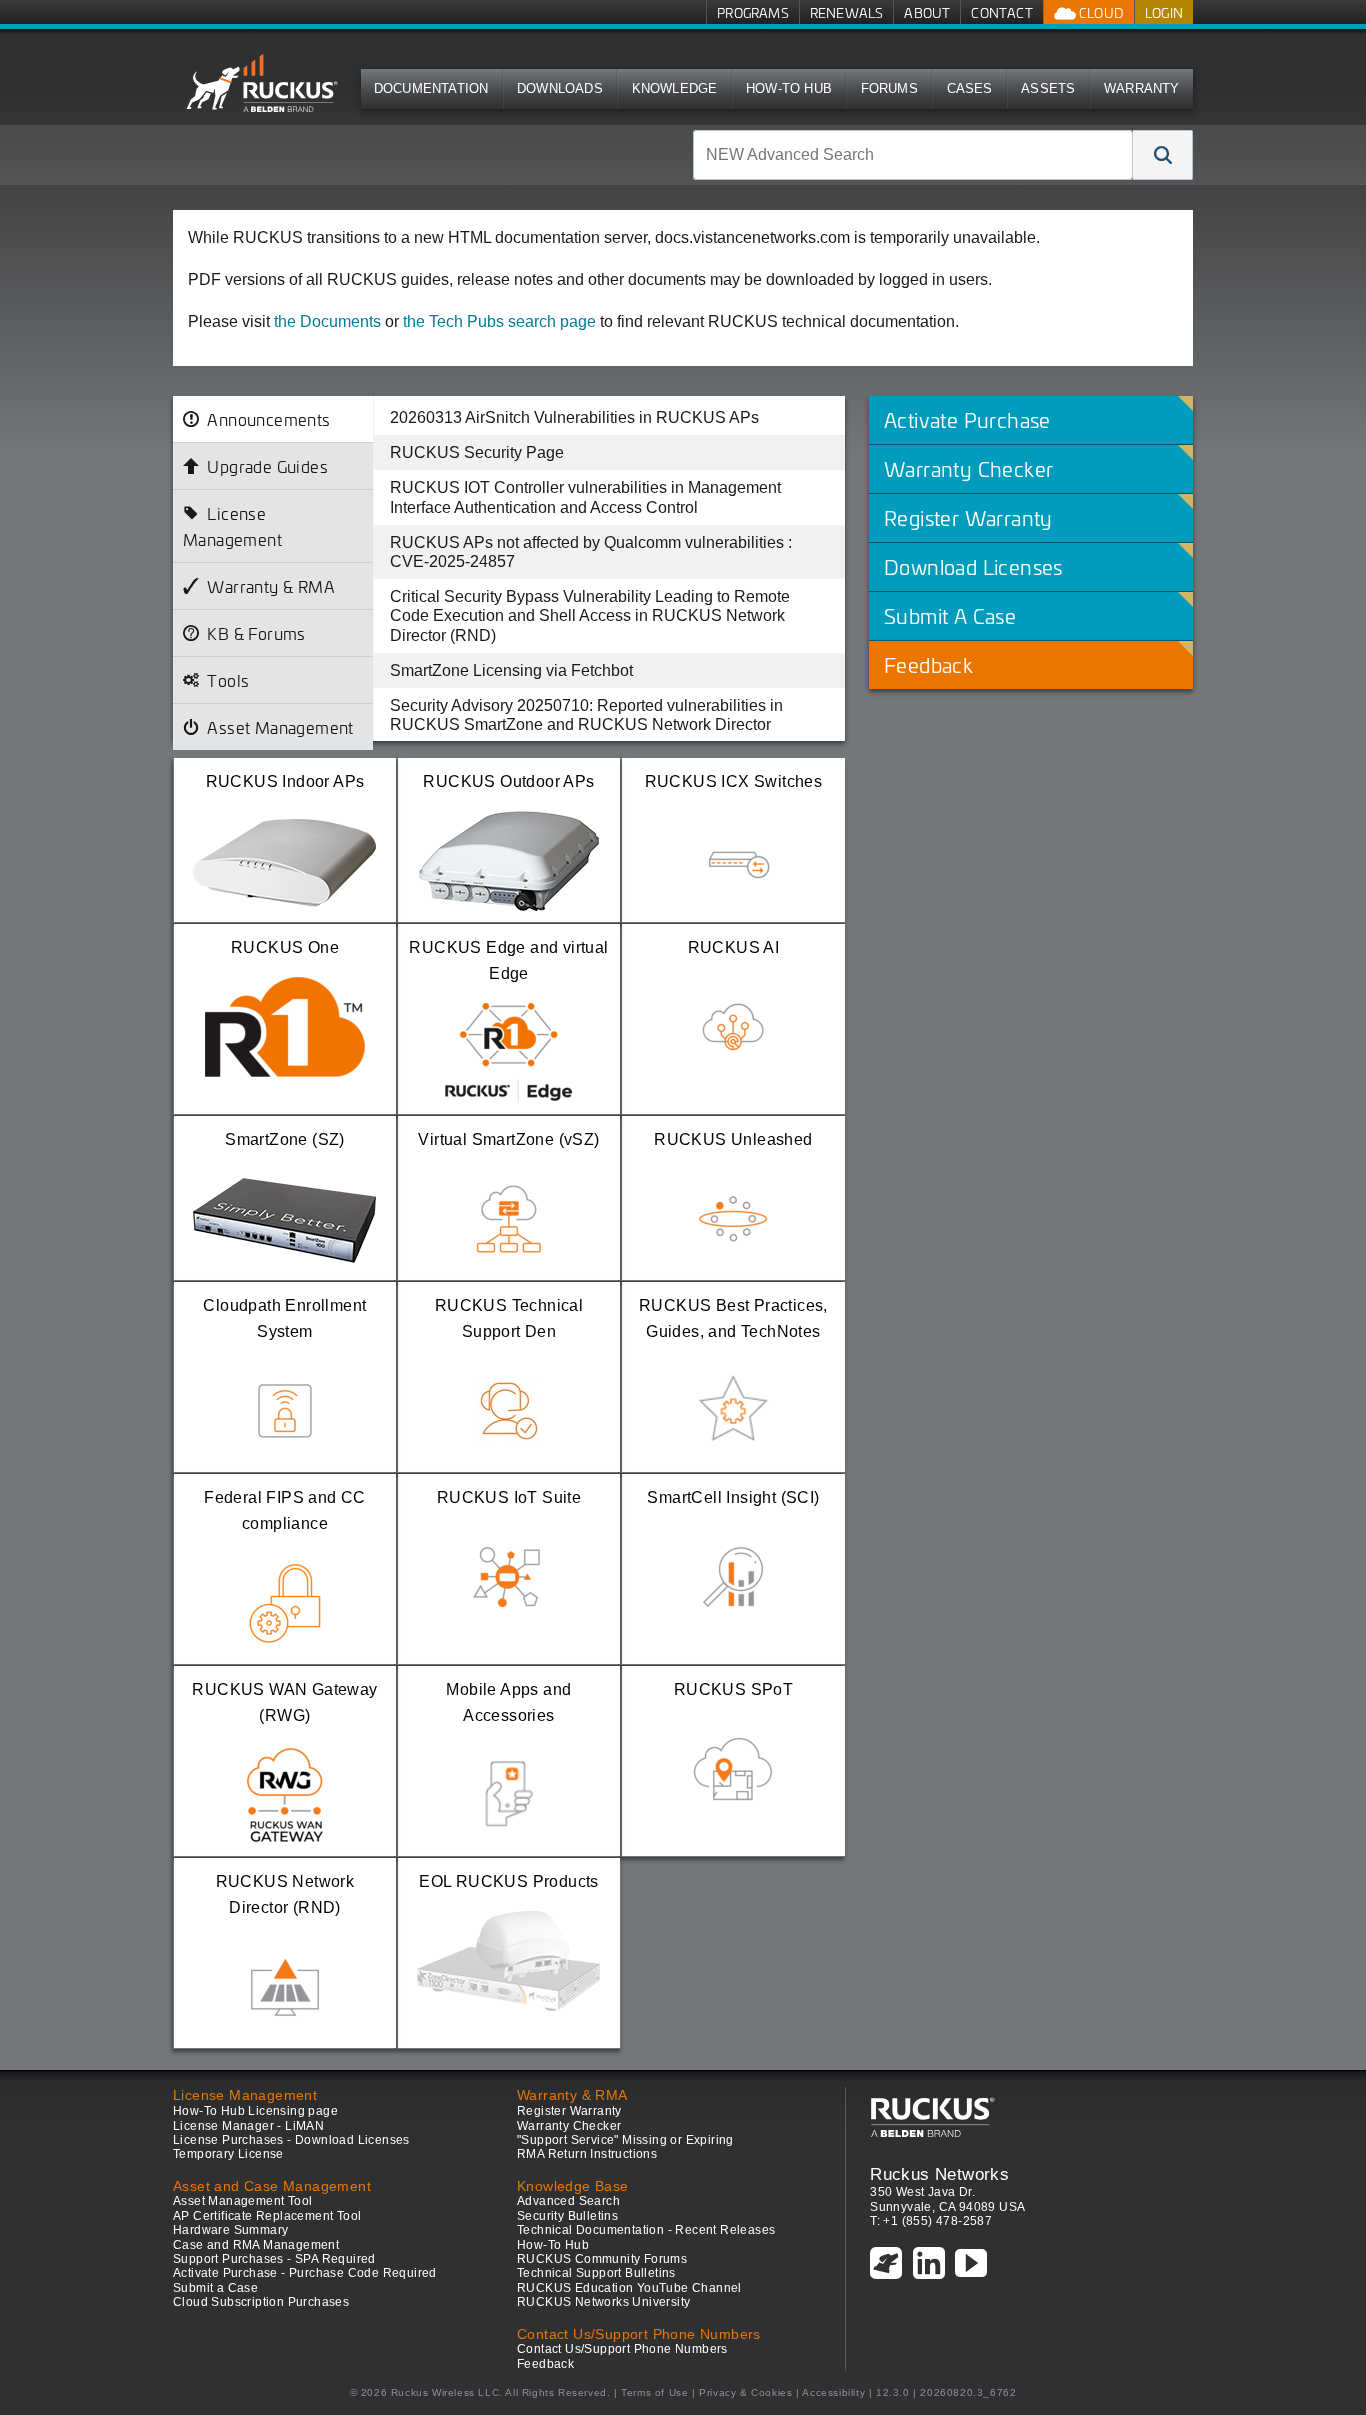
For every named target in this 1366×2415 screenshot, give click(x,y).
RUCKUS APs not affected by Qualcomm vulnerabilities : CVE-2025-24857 (591, 552)
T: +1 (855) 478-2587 (931, 2221)
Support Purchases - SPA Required (274, 2259)
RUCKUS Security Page (477, 452)
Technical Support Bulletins (596, 2273)
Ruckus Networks (939, 2174)
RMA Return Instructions (587, 2154)
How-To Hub (789, 88)
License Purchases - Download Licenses (291, 2140)
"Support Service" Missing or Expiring (625, 2140)
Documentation (431, 88)
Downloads (560, 88)
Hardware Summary (230, 2230)
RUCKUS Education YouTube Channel (629, 2288)
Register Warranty (569, 2111)
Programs (753, 12)
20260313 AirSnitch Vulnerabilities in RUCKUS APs (574, 417)
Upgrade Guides (267, 466)
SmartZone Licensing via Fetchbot (511, 670)
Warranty (1142, 88)
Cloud (1100, 12)
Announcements (268, 419)
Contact (1001, 12)
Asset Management (280, 727)
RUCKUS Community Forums (602, 2259)
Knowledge (675, 88)
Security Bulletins (567, 2216)
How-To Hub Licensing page (255, 2111)
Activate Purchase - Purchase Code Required (305, 2273)
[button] (1163, 155)
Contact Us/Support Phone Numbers (622, 2349)
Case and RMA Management (256, 2245)
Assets (1048, 88)
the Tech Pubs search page (499, 321)
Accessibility (833, 2392)
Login (1164, 12)
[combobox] (913, 155)
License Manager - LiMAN (248, 2126)
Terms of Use (654, 2392)
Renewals (847, 12)
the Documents (327, 321)
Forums (889, 88)
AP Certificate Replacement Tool (267, 2216)
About (927, 12)
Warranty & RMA (271, 586)
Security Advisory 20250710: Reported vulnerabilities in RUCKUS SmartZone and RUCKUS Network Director (586, 715)
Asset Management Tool (242, 2201)
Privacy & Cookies (745, 2392)
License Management (232, 526)
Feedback (545, 2364)
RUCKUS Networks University (603, 2302)
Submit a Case (215, 2288)
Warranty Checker (569, 2126)
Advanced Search (568, 2201)
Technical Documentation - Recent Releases (646, 2230)
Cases (970, 88)
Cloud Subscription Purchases (261, 2302)
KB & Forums (256, 633)
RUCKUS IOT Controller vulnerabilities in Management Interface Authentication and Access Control (585, 497)
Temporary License (228, 2154)
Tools (228, 680)
